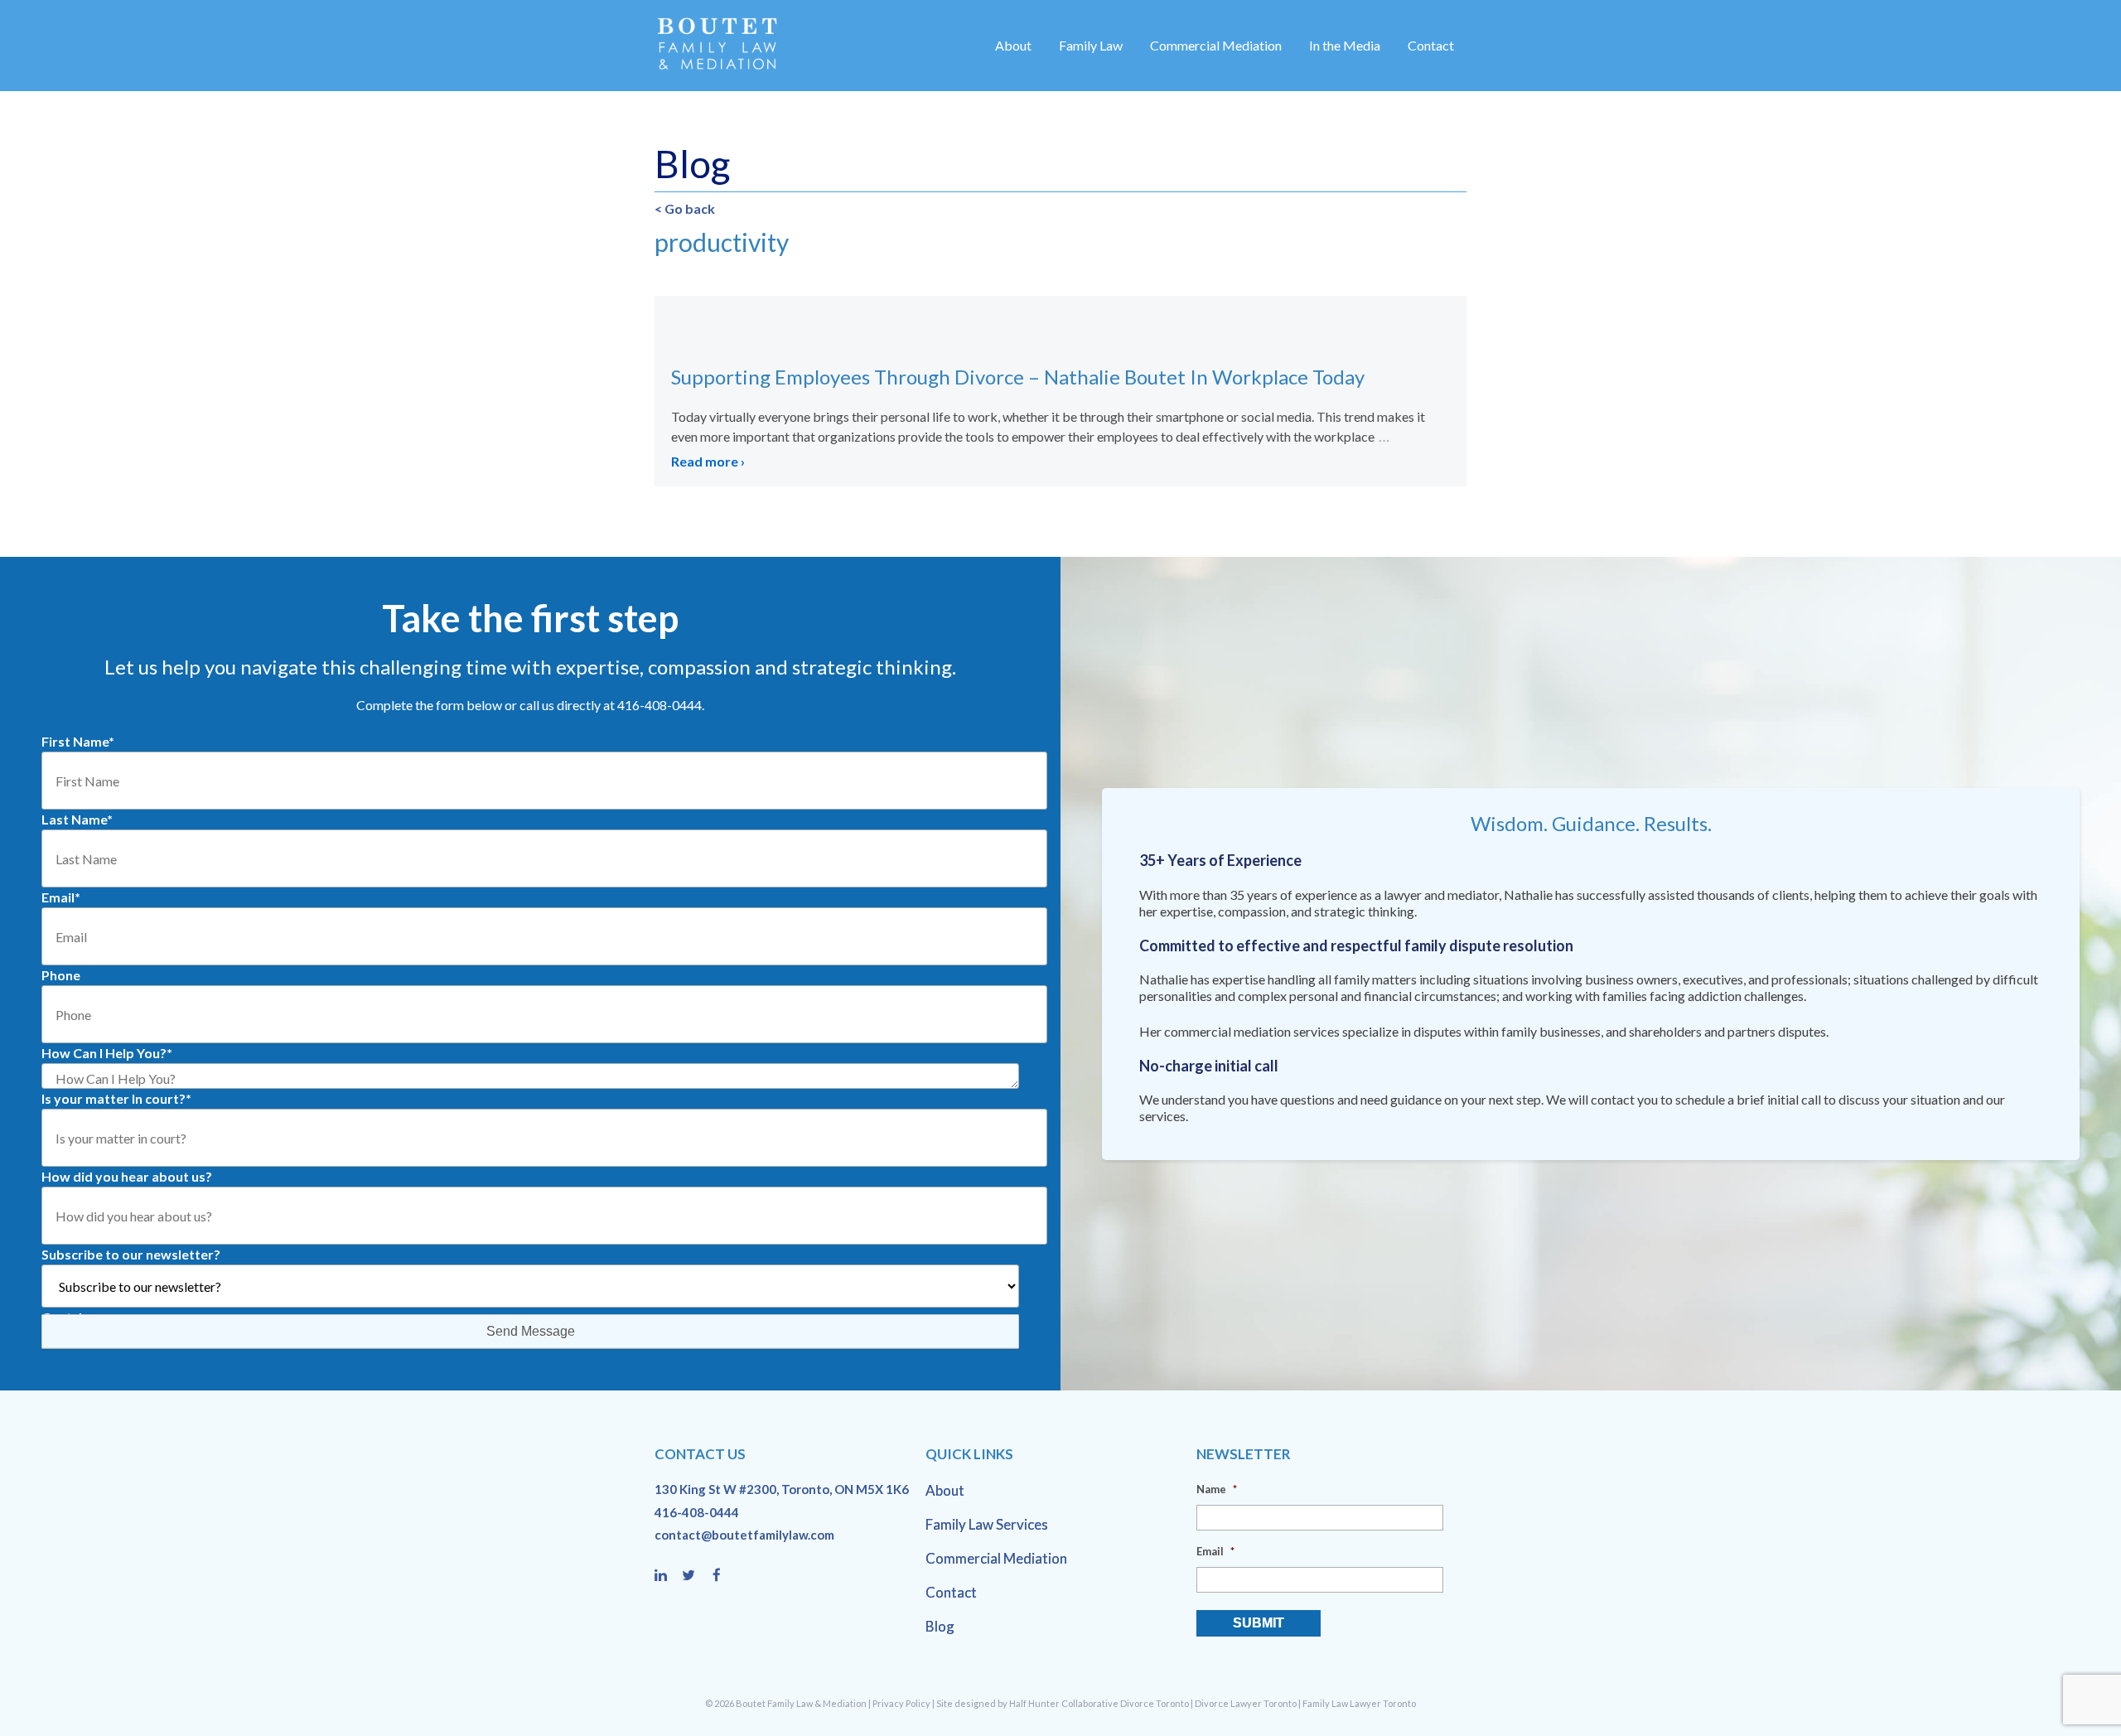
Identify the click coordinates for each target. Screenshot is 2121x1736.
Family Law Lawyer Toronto (1359, 1703)
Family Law (1091, 45)
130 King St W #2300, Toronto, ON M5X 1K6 (782, 1489)
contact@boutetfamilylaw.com (744, 1535)
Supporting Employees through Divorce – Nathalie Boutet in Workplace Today (1018, 377)
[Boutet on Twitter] (696, 1576)
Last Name (77, 819)
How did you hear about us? (127, 1176)
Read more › (708, 461)
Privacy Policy (901, 1703)
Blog (940, 1626)
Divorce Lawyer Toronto (1246, 1703)
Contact (1431, 45)
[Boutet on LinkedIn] (668, 1576)
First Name (78, 741)
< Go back (685, 208)
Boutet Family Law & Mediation (801, 1703)
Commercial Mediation (1216, 45)
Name (1217, 1489)
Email (61, 897)
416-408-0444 (697, 1512)
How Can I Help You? (107, 1053)
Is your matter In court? (116, 1098)
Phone (61, 975)
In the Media (1345, 45)
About (1013, 45)
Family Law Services (987, 1524)
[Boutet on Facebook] (722, 1576)
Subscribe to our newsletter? (131, 1254)
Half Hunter (1034, 1703)
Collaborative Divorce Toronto (1125, 1703)
